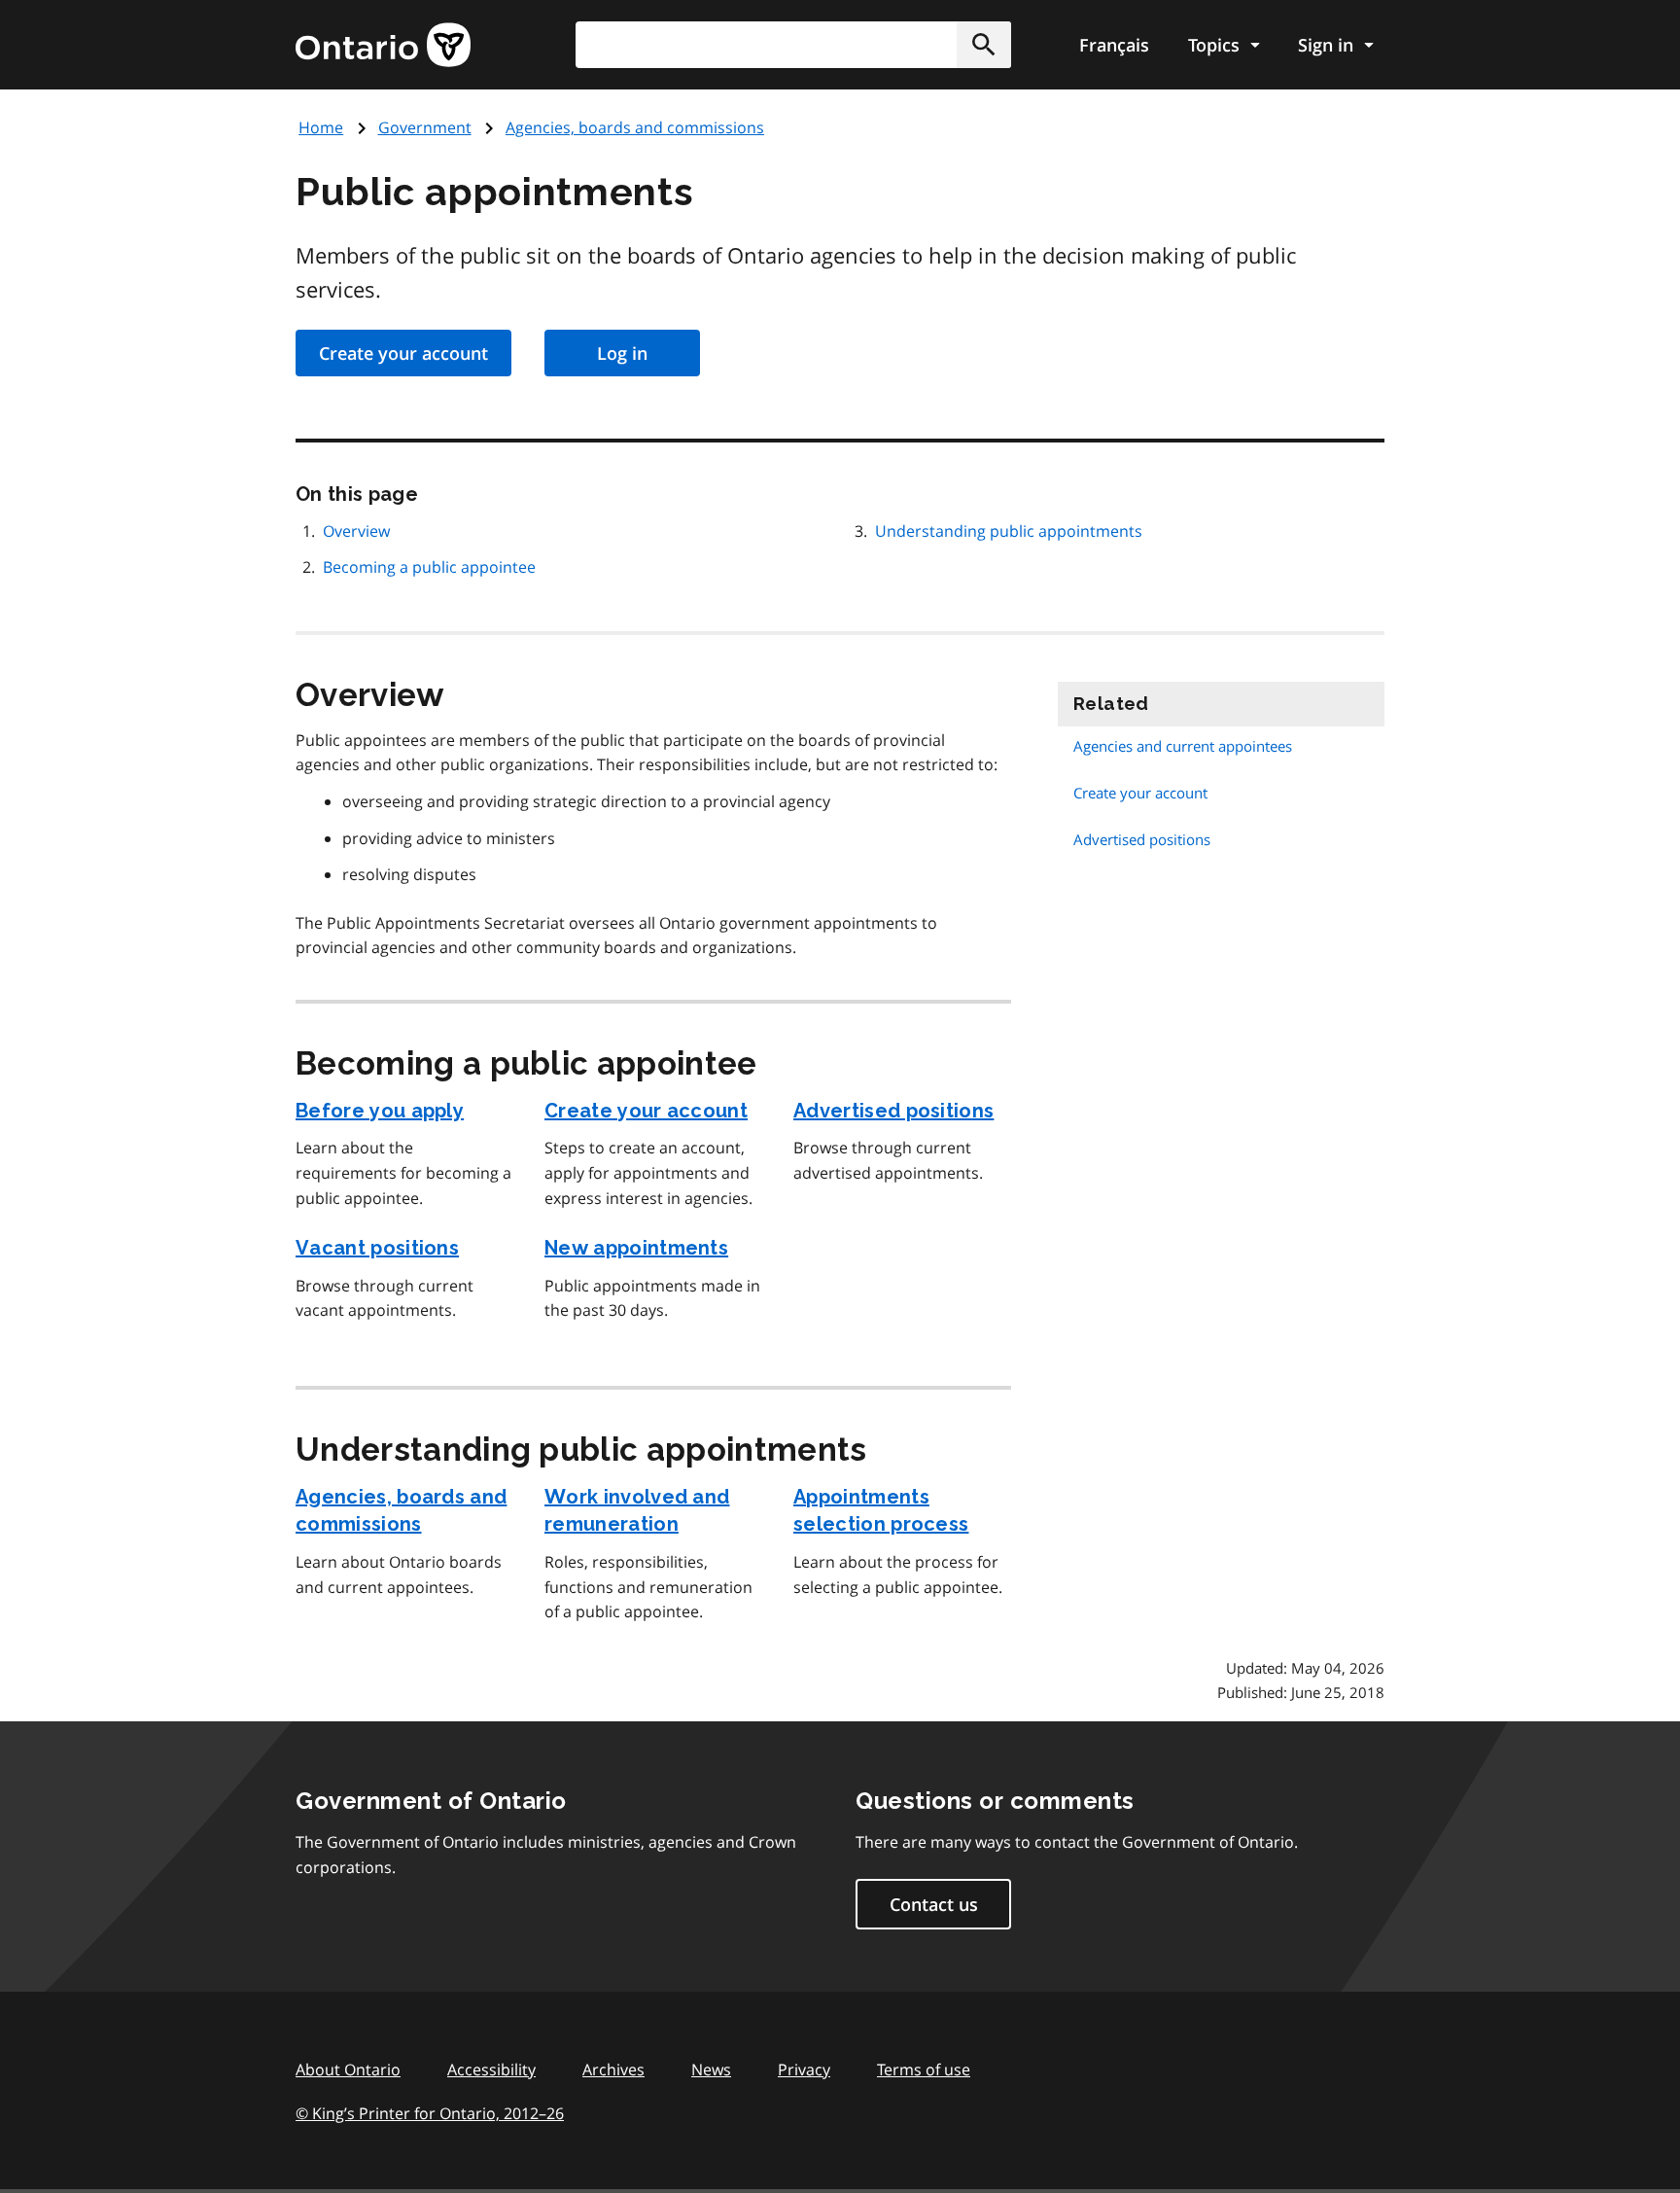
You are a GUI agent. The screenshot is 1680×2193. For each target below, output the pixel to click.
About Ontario (348, 2069)
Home (321, 127)
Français (1114, 45)
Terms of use (924, 2069)
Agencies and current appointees (1183, 746)
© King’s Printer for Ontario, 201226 (430, 2113)
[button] (984, 45)
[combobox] (793, 45)
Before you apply (380, 1111)
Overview (356, 531)
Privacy (804, 2069)
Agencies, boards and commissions (635, 127)
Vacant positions (377, 1248)
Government (425, 127)
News (711, 2069)
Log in (622, 353)
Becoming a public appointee (429, 567)
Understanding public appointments (1009, 531)
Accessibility (491, 2069)
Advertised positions (893, 1111)
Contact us (934, 1904)
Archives (613, 2069)
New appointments (636, 1248)
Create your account (403, 353)
